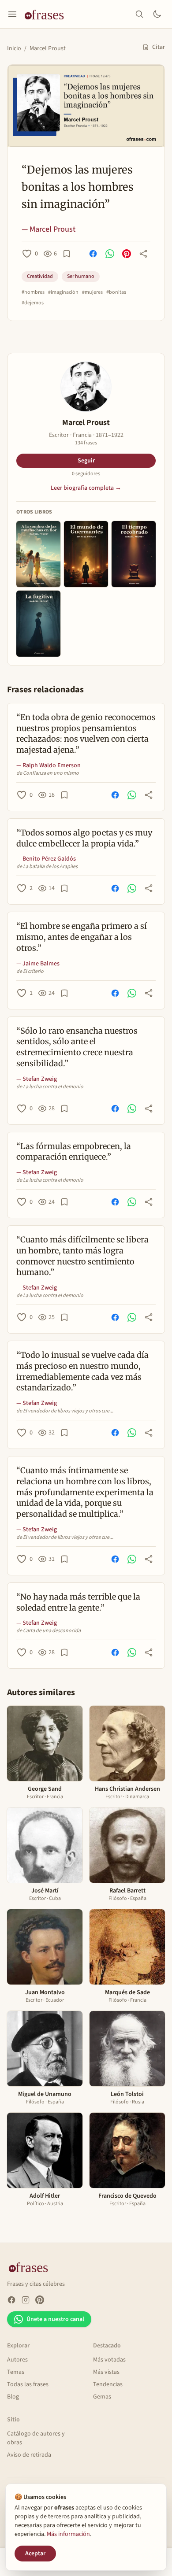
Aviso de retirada (29, 2455)
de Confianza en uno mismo (48, 773)
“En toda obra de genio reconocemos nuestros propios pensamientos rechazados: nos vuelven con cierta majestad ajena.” (86, 734)
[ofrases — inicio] (48, 14)
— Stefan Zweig (37, 1079)
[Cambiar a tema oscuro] (157, 14)
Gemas (102, 2397)
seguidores (86, 474)
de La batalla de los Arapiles (47, 867)
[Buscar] (139, 14)
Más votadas (109, 2360)
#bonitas (116, 292)
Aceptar (35, 2554)
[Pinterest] (40, 2300)
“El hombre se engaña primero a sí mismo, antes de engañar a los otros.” (82, 937)
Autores (17, 2360)
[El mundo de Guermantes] (86, 554)
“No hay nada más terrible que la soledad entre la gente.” (78, 1602)
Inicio (14, 48)
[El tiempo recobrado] (134, 554)
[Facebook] (11, 2300)
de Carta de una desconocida (49, 1631)
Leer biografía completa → (86, 488)
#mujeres (92, 292)
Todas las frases (28, 2384)
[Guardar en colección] (67, 254)
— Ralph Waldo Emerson (49, 765)
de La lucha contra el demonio (50, 1087)
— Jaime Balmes (38, 964)
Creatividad (40, 276)
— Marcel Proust (49, 229)
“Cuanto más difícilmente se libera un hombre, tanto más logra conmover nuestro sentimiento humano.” (82, 1256)
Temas (16, 2372)
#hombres (33, 292)
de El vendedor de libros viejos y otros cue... (65, 1411)
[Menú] (12, 14)
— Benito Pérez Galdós (46, 859)
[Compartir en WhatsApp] (110, 254)
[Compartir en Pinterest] (127, 254)
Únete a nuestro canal (55, 2319)
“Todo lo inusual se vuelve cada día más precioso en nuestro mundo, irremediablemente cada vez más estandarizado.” (82, 1371)
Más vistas (106, 2372)
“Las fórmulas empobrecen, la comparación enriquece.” (74, 1152)
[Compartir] (143, 254)
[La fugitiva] (38, 624)
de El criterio (30, 972)
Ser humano (81, 276)
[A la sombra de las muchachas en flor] (38, 554)
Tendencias (108, 2384)
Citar (159, 47)
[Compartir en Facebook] (93, 254)
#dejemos (33, 303)
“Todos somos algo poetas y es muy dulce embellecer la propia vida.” (84, 838)
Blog (13, 2397)
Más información (68, 2534)
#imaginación (63, 292)
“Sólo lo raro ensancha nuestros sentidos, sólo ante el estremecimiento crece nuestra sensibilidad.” (77, 1047)
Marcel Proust (48, 48)
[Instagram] (26, 2300)
